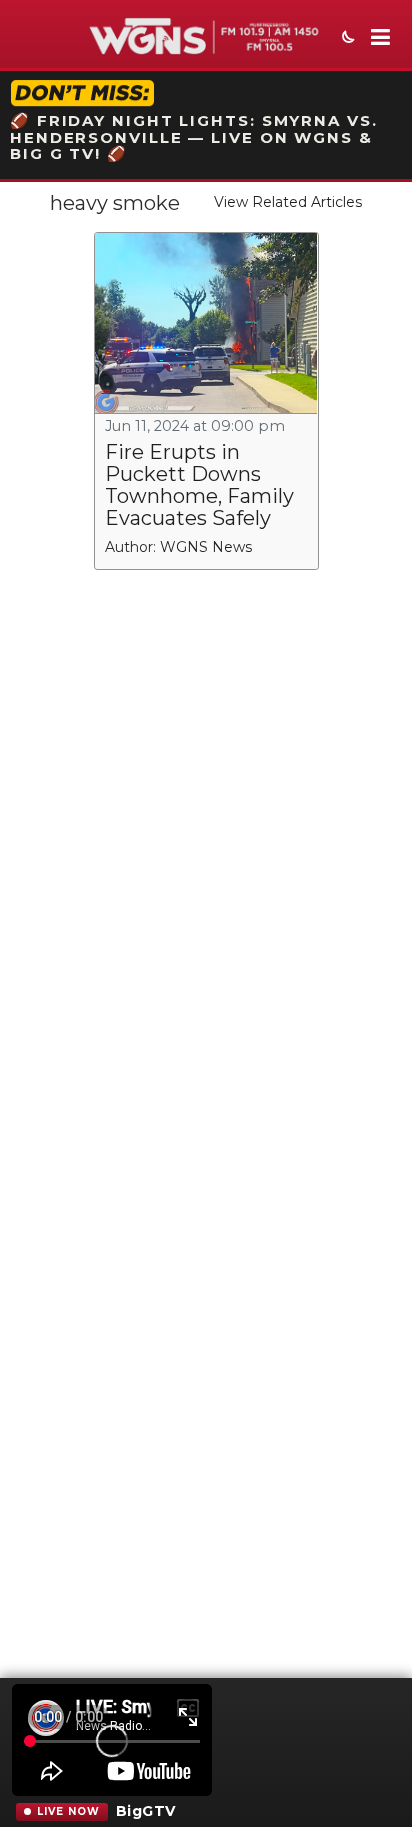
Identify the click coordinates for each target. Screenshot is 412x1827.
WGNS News (206, 547)
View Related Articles (288, 202)
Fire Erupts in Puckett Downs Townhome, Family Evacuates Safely (199, 485)
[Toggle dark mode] (346, 39)
